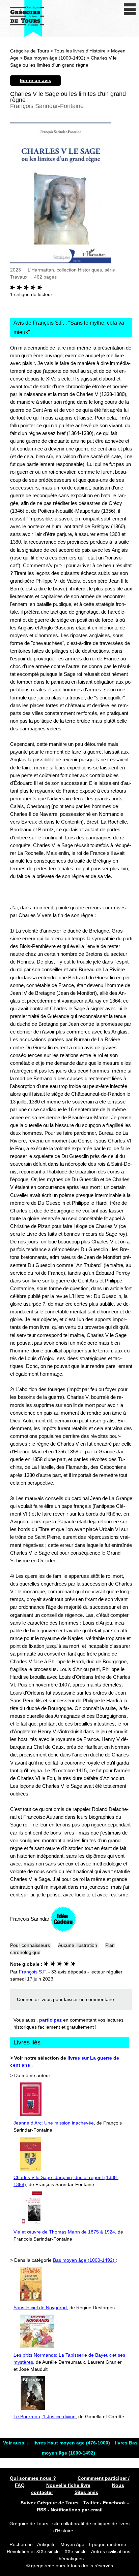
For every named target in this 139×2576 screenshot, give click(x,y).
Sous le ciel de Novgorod (40, 2308)
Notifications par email (77, 2510)
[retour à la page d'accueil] (27, 19)
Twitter (91, 2503)
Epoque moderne (108, 2544)
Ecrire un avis (36, 80)
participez (50, 2020)
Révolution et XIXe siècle (33, 2551)
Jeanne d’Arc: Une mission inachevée (54, 2123)
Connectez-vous (34, 1999)
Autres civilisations (111, 2551)
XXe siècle (76, 2551)
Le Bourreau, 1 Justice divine (45, 2417)
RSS (41, 2510)
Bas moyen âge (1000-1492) (55, 58)
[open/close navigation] (130, 9)
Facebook (114, 2503)
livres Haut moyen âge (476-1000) (72, 2443)
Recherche (21, 2544)
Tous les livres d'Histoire (80, 51)
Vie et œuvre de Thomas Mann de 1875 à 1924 (64, 2232)
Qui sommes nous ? (33, 2478)
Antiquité (46, 2544)
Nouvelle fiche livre (68, 2485)
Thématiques (70, 2559)
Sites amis (86, 2492)
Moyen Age (72, 2544)
